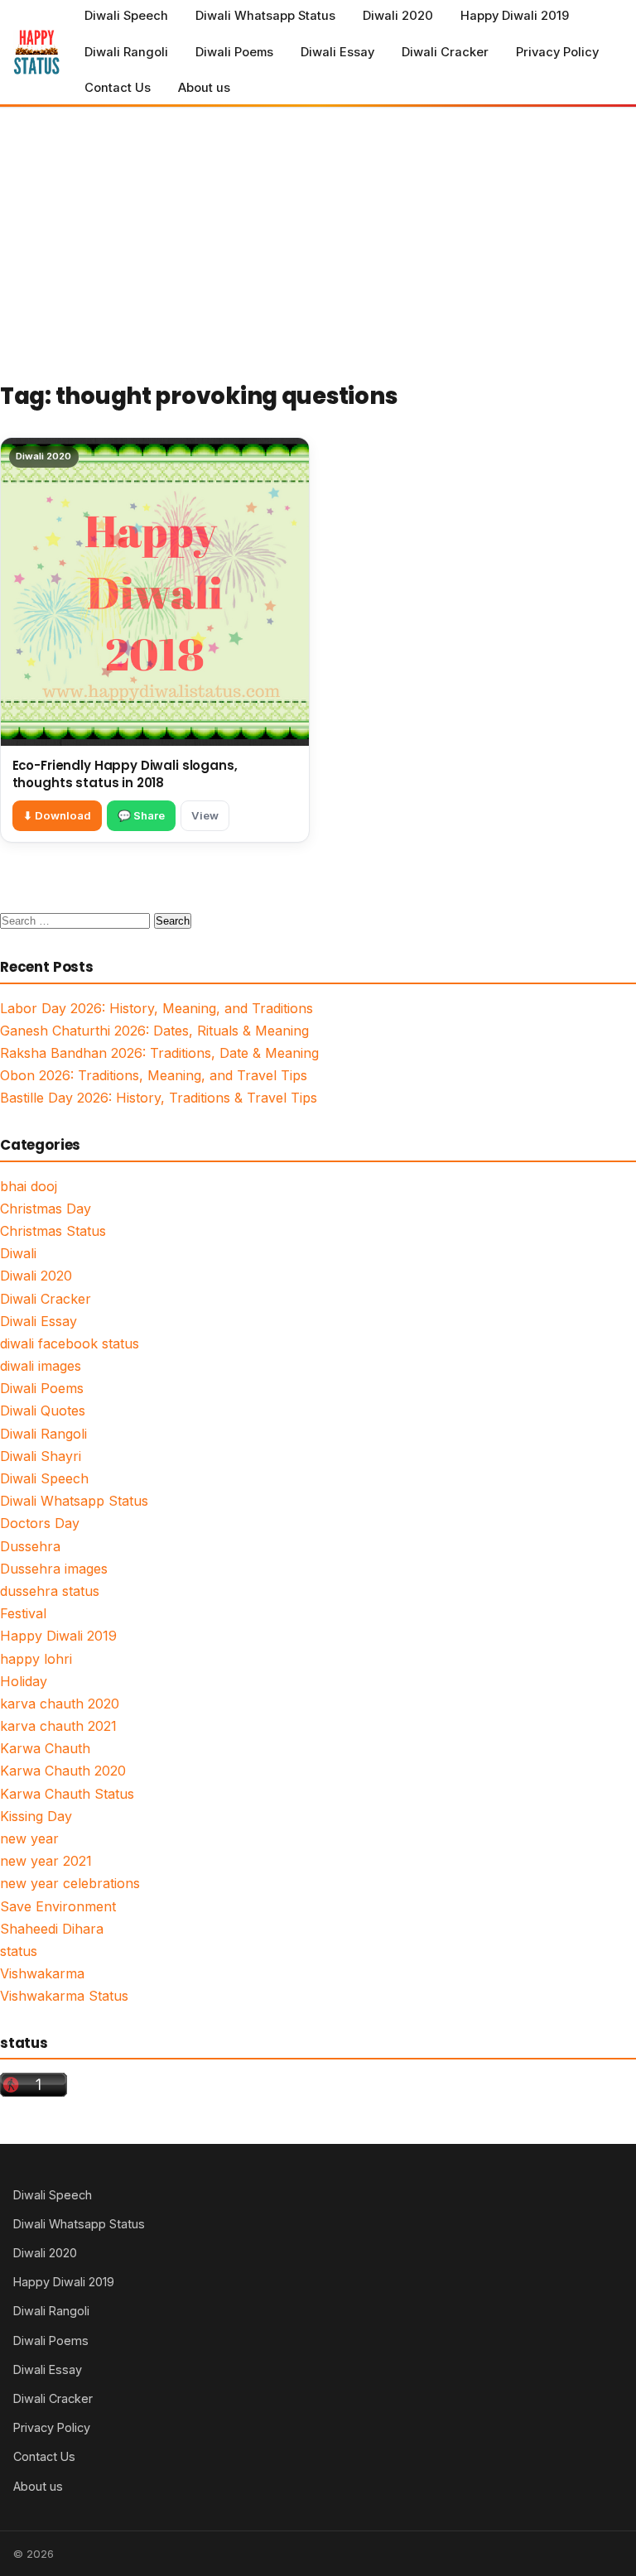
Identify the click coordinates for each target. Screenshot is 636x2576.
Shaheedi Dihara (52, 1929)
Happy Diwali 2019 (515, 16)
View (205, 815)
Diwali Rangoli (126, 52)
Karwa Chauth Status (67, 1794)
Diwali (18, 1253)
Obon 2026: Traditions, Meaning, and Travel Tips (154, 1075)
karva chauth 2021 (58, 1726)
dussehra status (50, 1591)
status (19, 1951)
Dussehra (30, 1546)
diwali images (41, 1366)
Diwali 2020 (398, 16)
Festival (23, 1613)
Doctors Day (40, 1523)
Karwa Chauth (45, 1748)
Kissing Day (36, 1816)
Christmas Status (53, 1231)
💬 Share (141, 815)
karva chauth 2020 (60, 1704)
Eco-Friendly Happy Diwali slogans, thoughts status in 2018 (125, 774)
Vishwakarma (42, 1973)
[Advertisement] (318, 232)
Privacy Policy (557, 52)
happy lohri (36, 1659)
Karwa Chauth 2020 (63, 1771)
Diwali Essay (337, 52)
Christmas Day (46, 1209)
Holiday (24, 1681)
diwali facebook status (70, 1343)
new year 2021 (46, 1861)
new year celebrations (70, 1883)
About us (204, 88)
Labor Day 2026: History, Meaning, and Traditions (157, 1008)
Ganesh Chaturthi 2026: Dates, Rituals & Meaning (154, 1031)
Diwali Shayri (41, 1456)
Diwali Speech (126, 16)
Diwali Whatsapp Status (265, 16)
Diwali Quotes (43, 1411)
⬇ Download (57, 815)
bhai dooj (29, 1186)
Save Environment (58, 1906)
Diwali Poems (234, 52)
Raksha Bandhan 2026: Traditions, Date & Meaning (159, 1053)
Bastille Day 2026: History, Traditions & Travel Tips (159, 1098)
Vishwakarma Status (64, 1996)
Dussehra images (54, 1569)
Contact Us (118, 88)
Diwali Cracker (445, 52)
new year (29, 1838)
